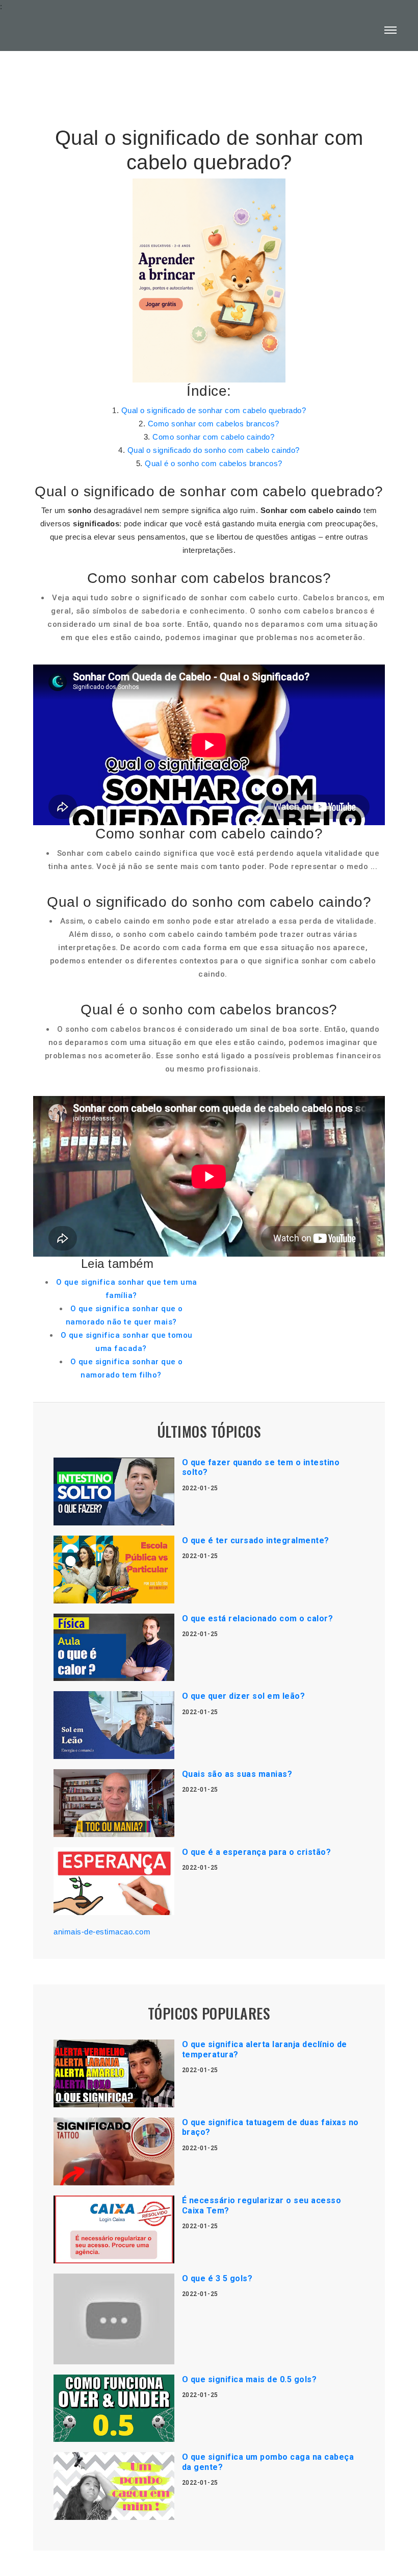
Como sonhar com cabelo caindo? (213, 437)
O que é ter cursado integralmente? (256, 1540)
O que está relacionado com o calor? (258, 1618)
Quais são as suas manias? (237, 1774)
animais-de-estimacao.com (102, 1932)
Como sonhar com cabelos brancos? (214, 424)
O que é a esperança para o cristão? (257, 1852)
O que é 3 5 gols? (217, 2278)
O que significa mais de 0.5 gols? (250, 2379)
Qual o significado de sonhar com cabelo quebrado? (214, 410)
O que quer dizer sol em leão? (244, 1696)
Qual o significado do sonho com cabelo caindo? (214, 450)
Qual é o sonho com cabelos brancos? (214, 463)
